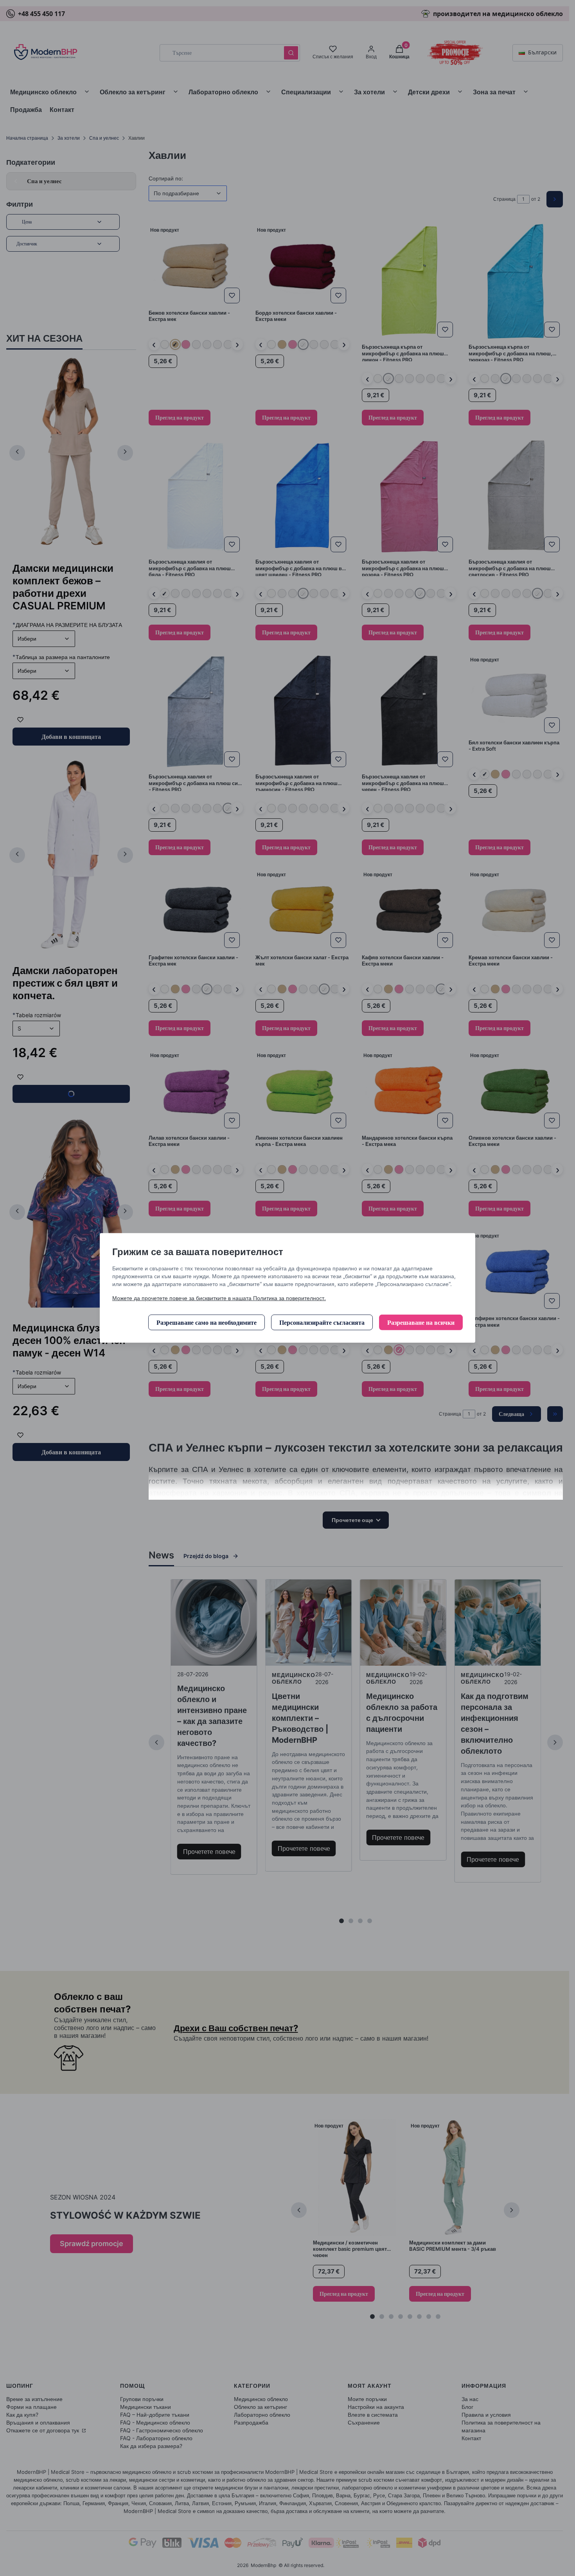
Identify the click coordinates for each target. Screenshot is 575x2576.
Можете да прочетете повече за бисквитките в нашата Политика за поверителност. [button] (219, 1298)
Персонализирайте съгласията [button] (322, 1322)
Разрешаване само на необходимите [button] (207, 1322)
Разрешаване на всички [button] (421, 1322)
